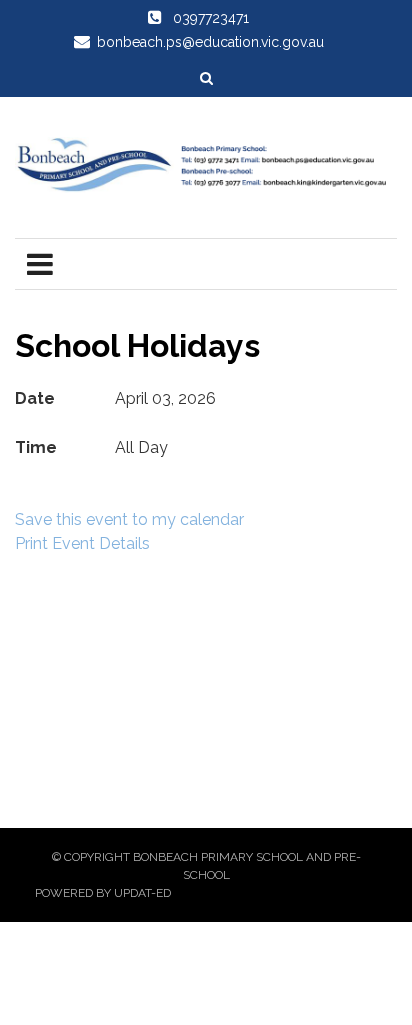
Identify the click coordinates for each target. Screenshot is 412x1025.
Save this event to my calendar (129, 519)
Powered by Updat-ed (103, 893)
